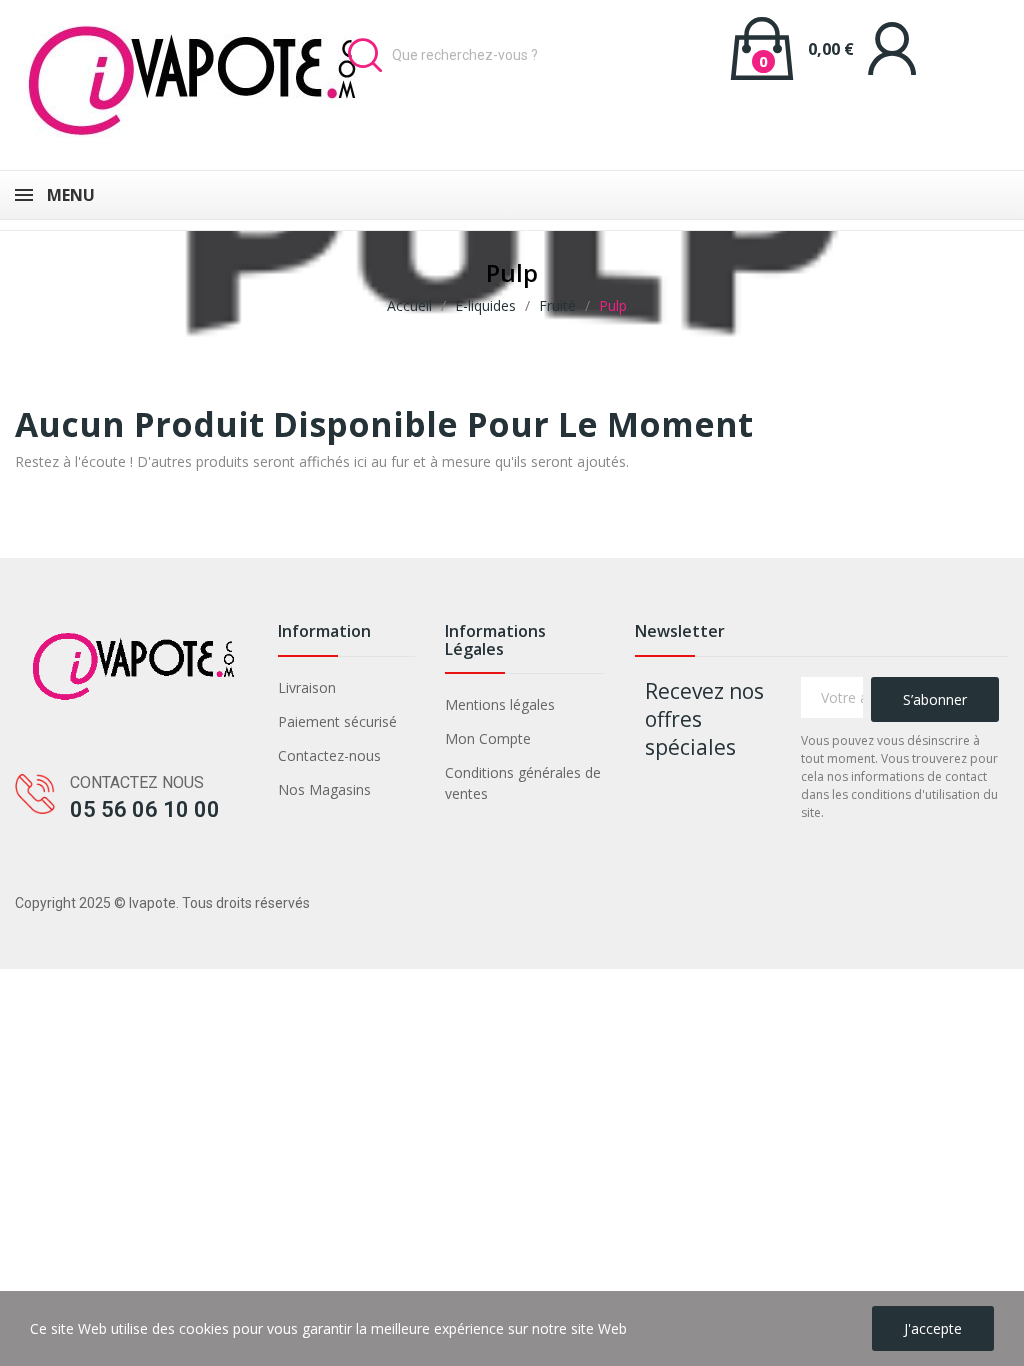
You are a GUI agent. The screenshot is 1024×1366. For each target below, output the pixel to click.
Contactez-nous (329, 755)
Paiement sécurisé (337, 721)
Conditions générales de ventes (523, 783)
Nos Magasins (324, 789)
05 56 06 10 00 (145, 809)
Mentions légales (500, 704)
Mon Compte (488, 738)
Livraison (307, 687)
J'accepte (933, 1328)
